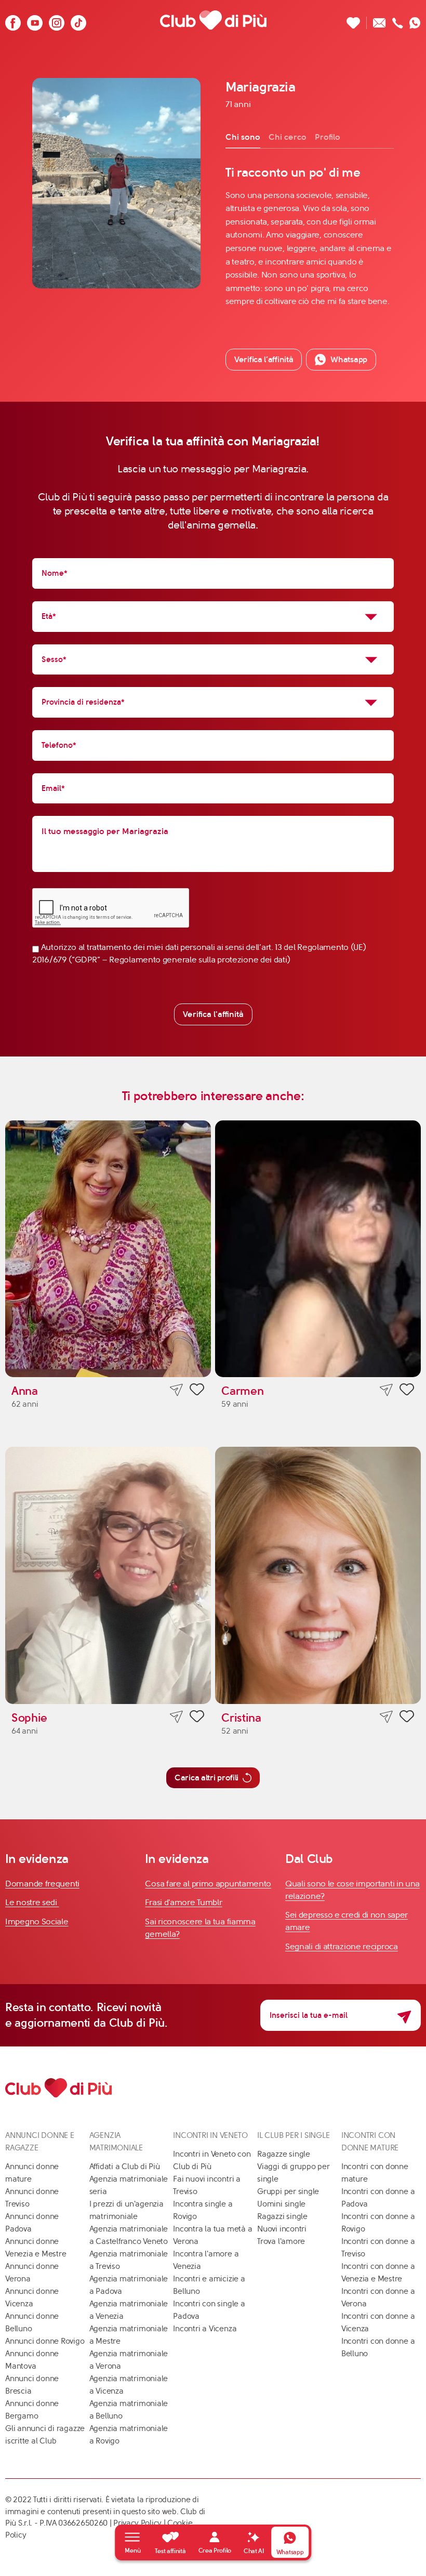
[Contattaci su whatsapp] (415, 20)
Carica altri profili (207, 1778)
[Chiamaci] (398, 20)
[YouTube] (35, 20)
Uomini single (281, 2204)
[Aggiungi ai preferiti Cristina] (407, 1718)
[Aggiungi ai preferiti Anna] (197, 1391)
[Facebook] (13, 20)
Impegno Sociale (37, 1921)
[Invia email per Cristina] (386, 1717)
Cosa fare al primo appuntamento (208, 1884)
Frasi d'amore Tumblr (183, 1902)
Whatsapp (349, 359)
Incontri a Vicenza (205, 2329)
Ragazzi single (282, 2216)
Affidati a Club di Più (125, 2167)
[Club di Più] (213, 20)
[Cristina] (318, 1575)
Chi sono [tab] (243, 137)
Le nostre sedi (32, 1902)
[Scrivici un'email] (380, 20)
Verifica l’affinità (264, 359)
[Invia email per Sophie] (176, 1717)
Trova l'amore (281, 2241)
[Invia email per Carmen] (386, 1390)
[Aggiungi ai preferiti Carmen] (407, 1391)
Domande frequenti (42, 1884)
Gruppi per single (288, 2191)
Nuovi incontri (282, 2229)
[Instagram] (57, 20)
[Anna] (108, 1249)
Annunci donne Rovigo (45, 2341)
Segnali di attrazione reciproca (342, 1946)
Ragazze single (284, 2154)
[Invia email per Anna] (176, 1390)
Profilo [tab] (328, 137)
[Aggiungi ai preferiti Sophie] (197, 1718)
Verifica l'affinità (213, 1014)
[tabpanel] (310, 236)
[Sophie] (108, 1575)
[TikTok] (78, 20)
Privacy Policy (137, 2523)
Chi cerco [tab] (288, 137)
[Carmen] (318, 1249)
